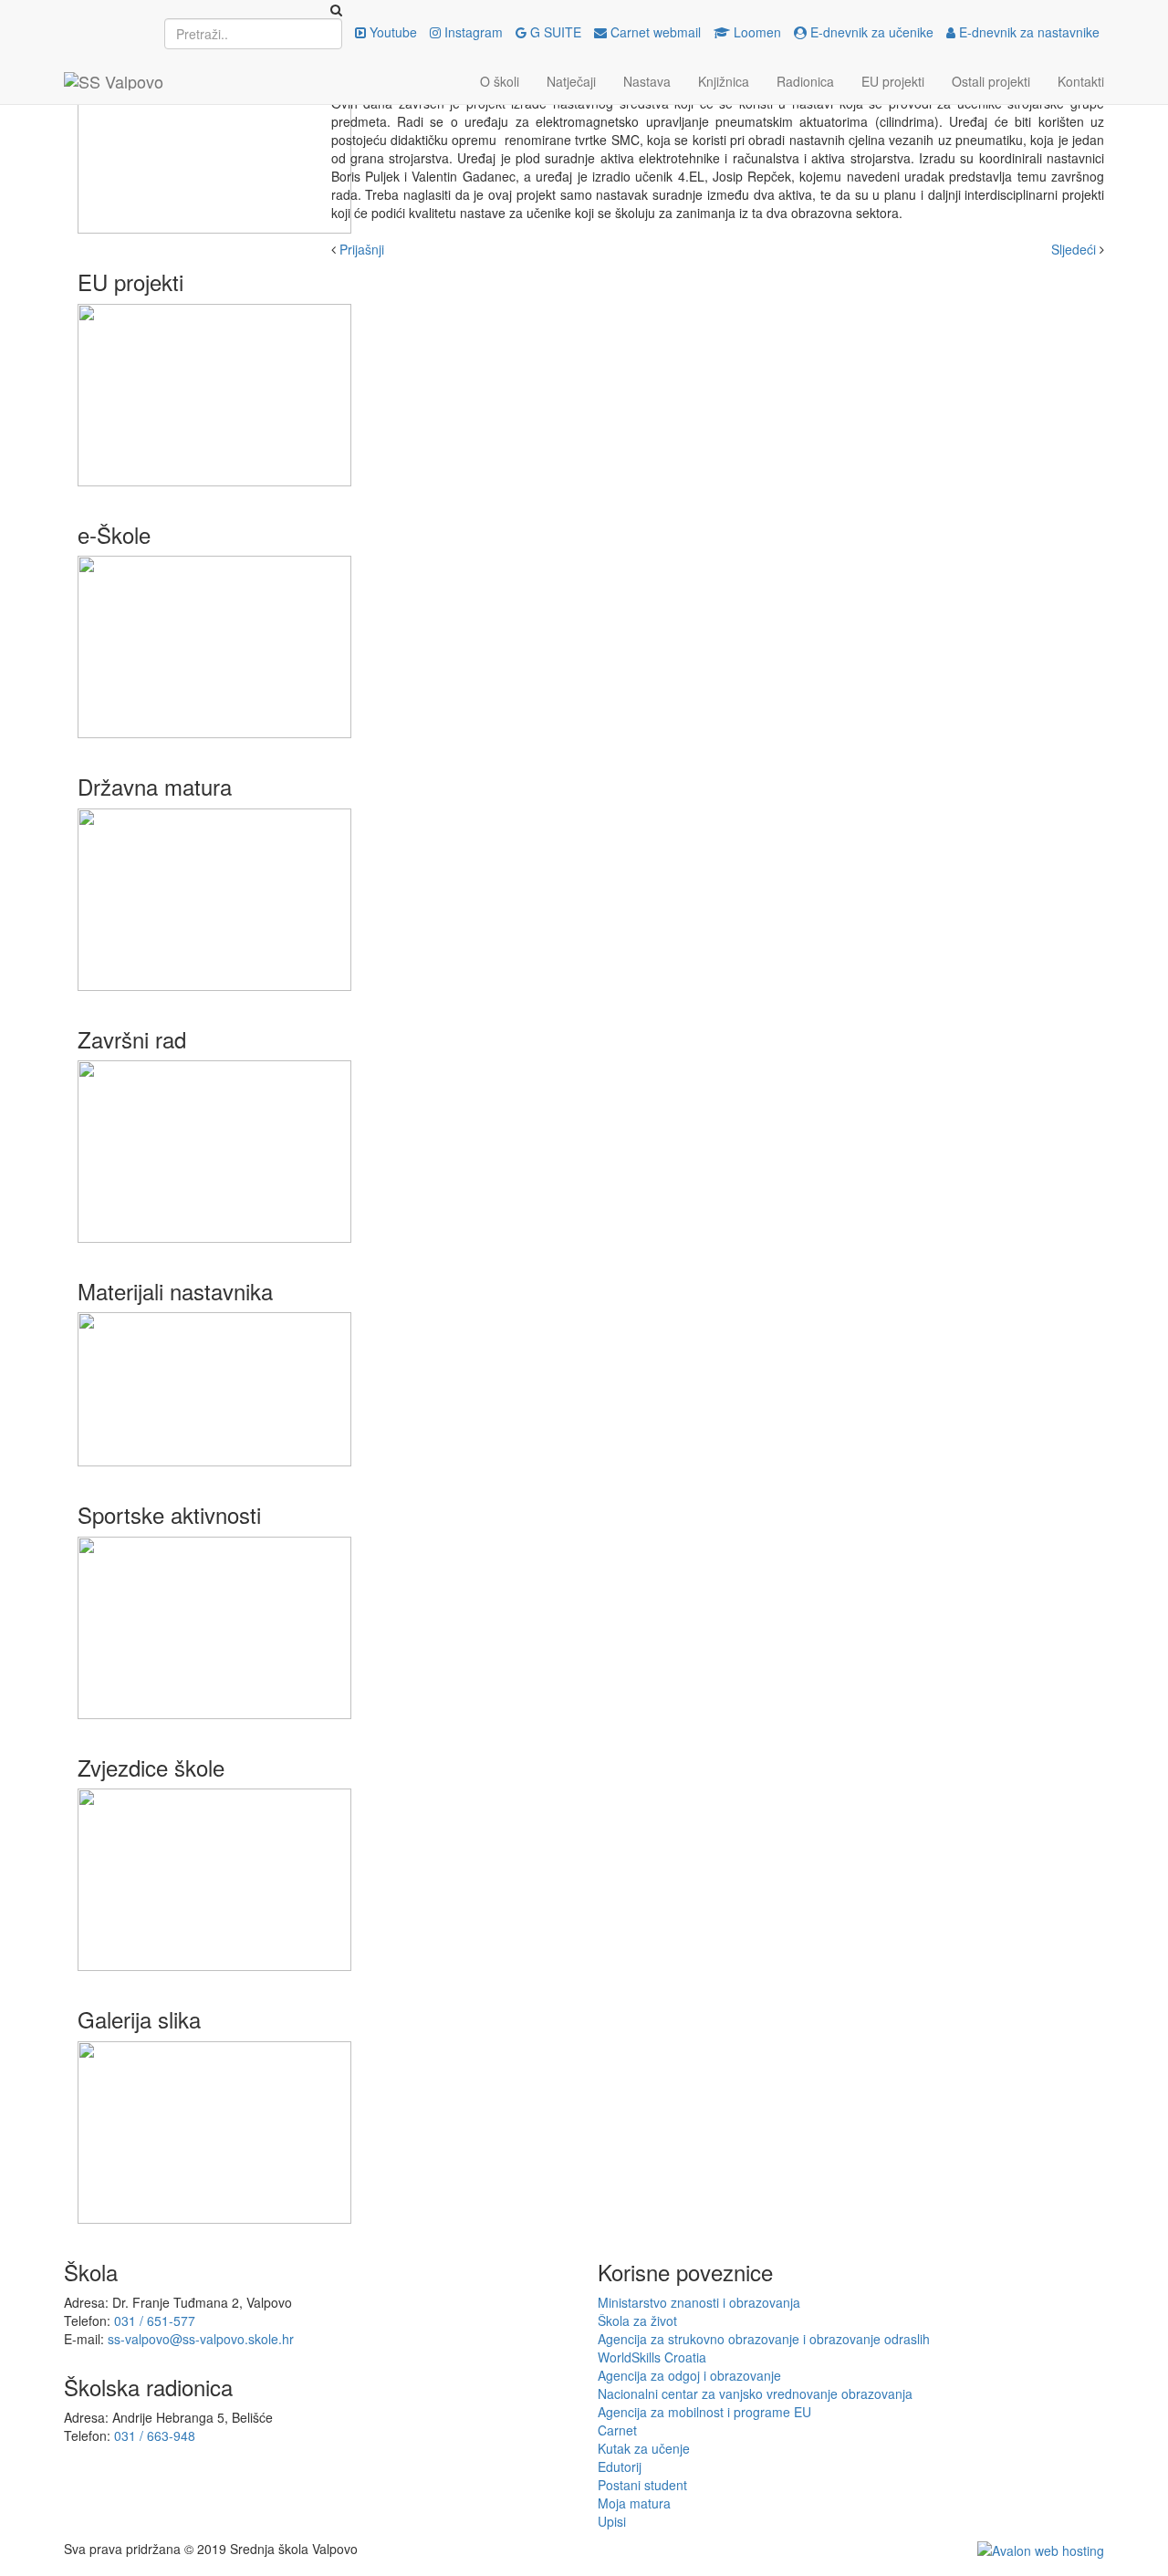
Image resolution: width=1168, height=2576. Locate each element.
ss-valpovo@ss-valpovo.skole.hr (201, 2339)
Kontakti (1081, 81)
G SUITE (554, 32)
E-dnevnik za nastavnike (1027, 32)
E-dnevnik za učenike (870, 32)
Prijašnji (362, 249)
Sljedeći (1074, 249)
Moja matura (634, 2503)
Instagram (472, 32)
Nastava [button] (647, 81)
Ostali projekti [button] (991, 81)
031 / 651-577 (155, 2320)
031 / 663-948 (155, 2435)
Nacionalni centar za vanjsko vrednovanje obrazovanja (755, 2393)
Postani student (642, 2485)
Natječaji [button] (571, 81)
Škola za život (637, 2320)
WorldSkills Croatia (652, 2357)
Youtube (391, 32)
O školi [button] (500, 81)
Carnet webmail (654, 32)
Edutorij (620, 2466)
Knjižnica (724, 81)
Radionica (805, 81)
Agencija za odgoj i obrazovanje (689, 2375)
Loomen (756, 32)
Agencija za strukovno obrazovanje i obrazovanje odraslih (764, 2339)
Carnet (617, 2430)
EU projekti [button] (893, 81)
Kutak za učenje (644, 2448)
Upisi (612, 2521)
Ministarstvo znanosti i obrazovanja (699, 2302)
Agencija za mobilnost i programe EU (704, 2412)
